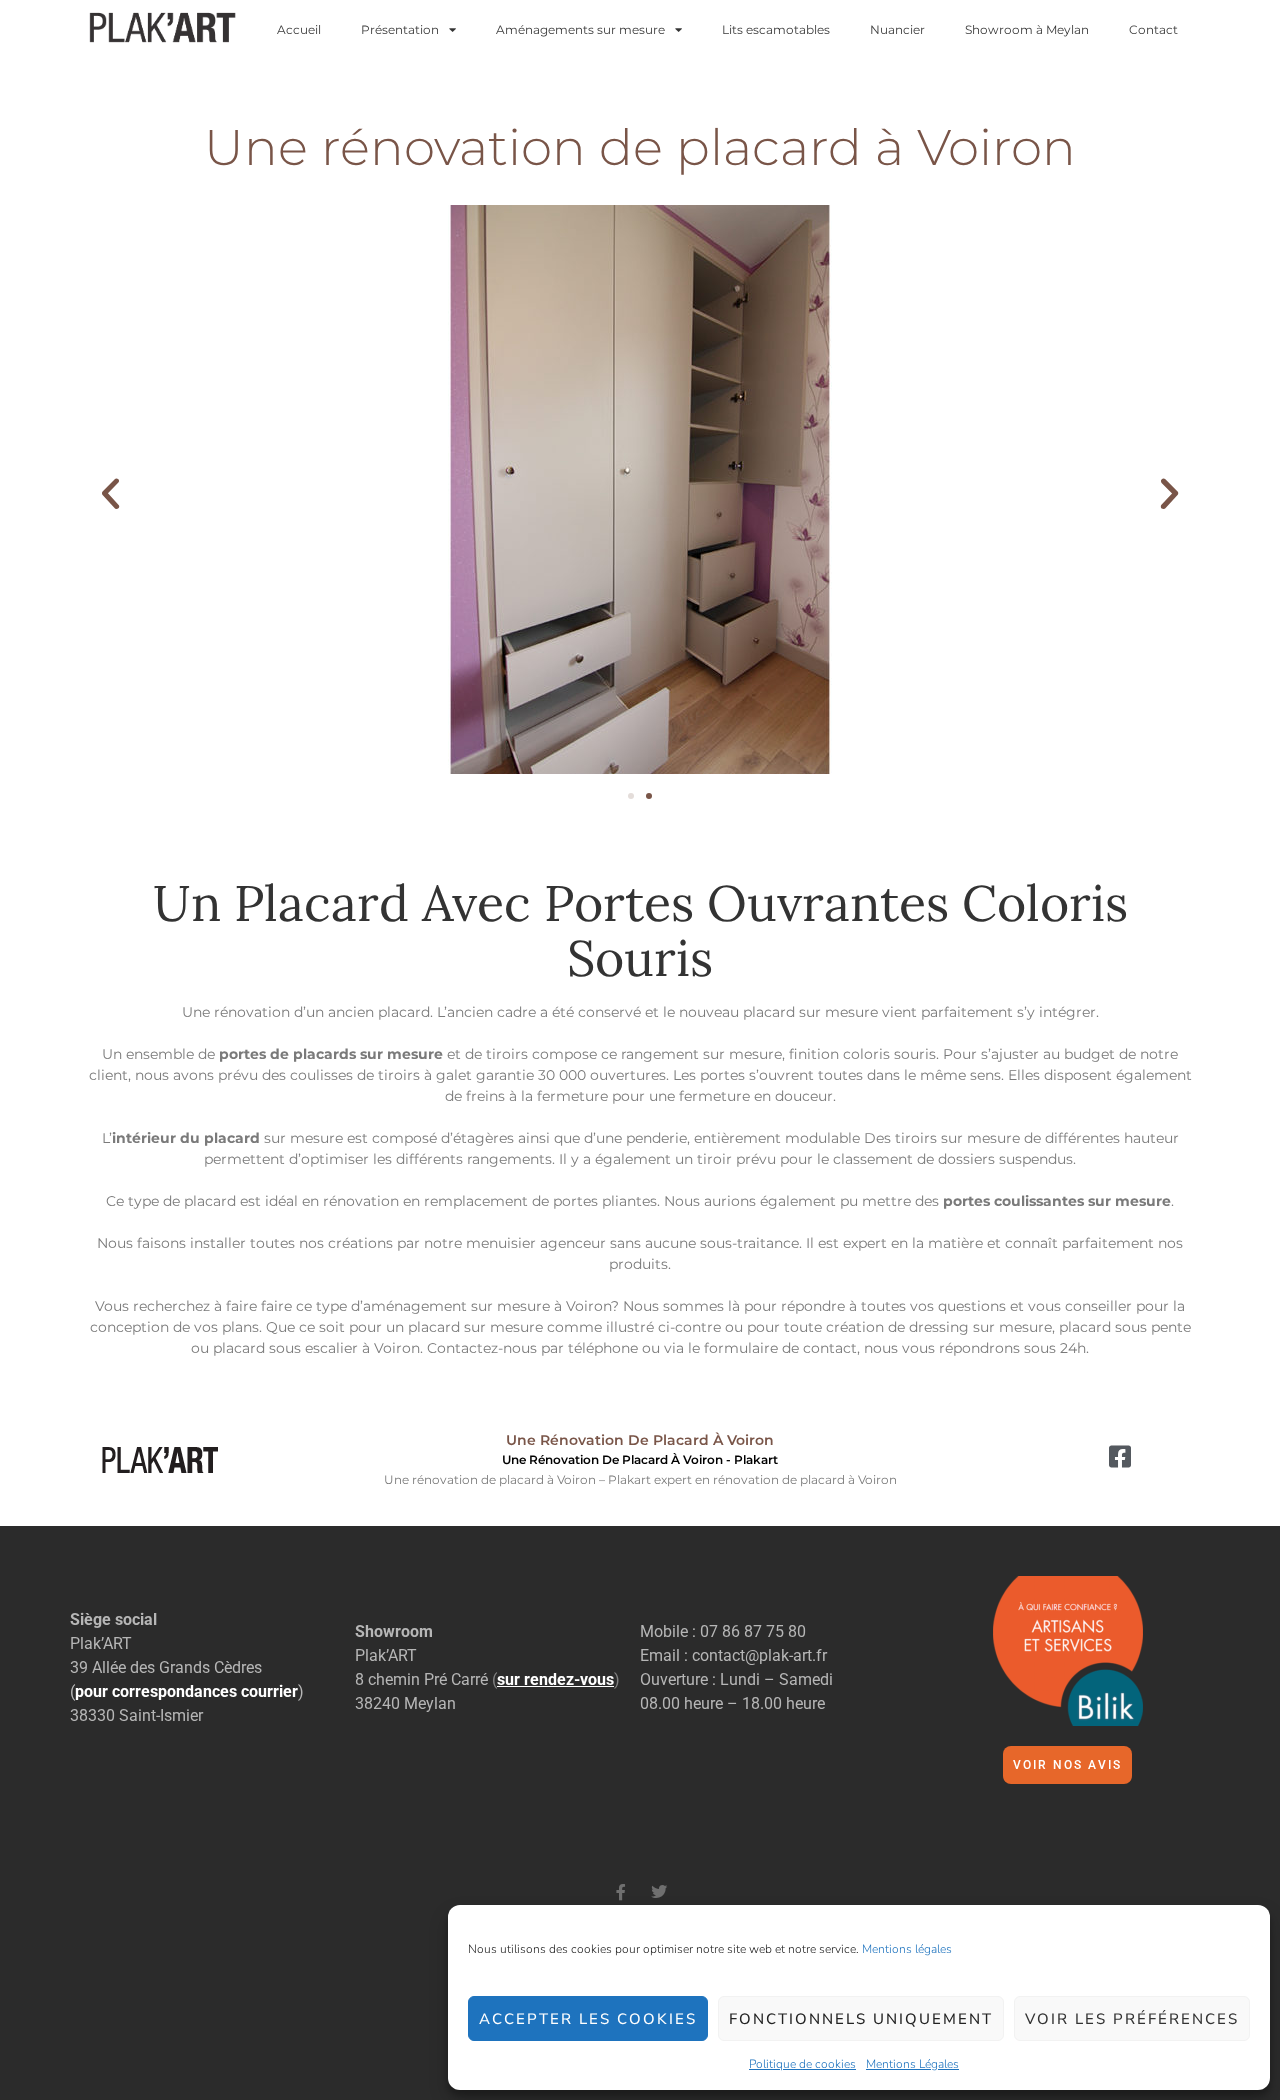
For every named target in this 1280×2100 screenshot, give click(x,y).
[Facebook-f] (621, 1892)
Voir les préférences (1132, 2019)
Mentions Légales (912, 2064)
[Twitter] (659, 1892)
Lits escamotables (776, 30)
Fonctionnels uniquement (861, 2019)
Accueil (299, 30)
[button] (110, 493)
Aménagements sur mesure (580, 30)
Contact (1153, 30)
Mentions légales (907, 1949)
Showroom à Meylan (1027, 30)
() (556, 1679)
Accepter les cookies (588, 2019)
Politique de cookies (802, 2064)
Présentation (400, 30)
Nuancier (897, 30)
